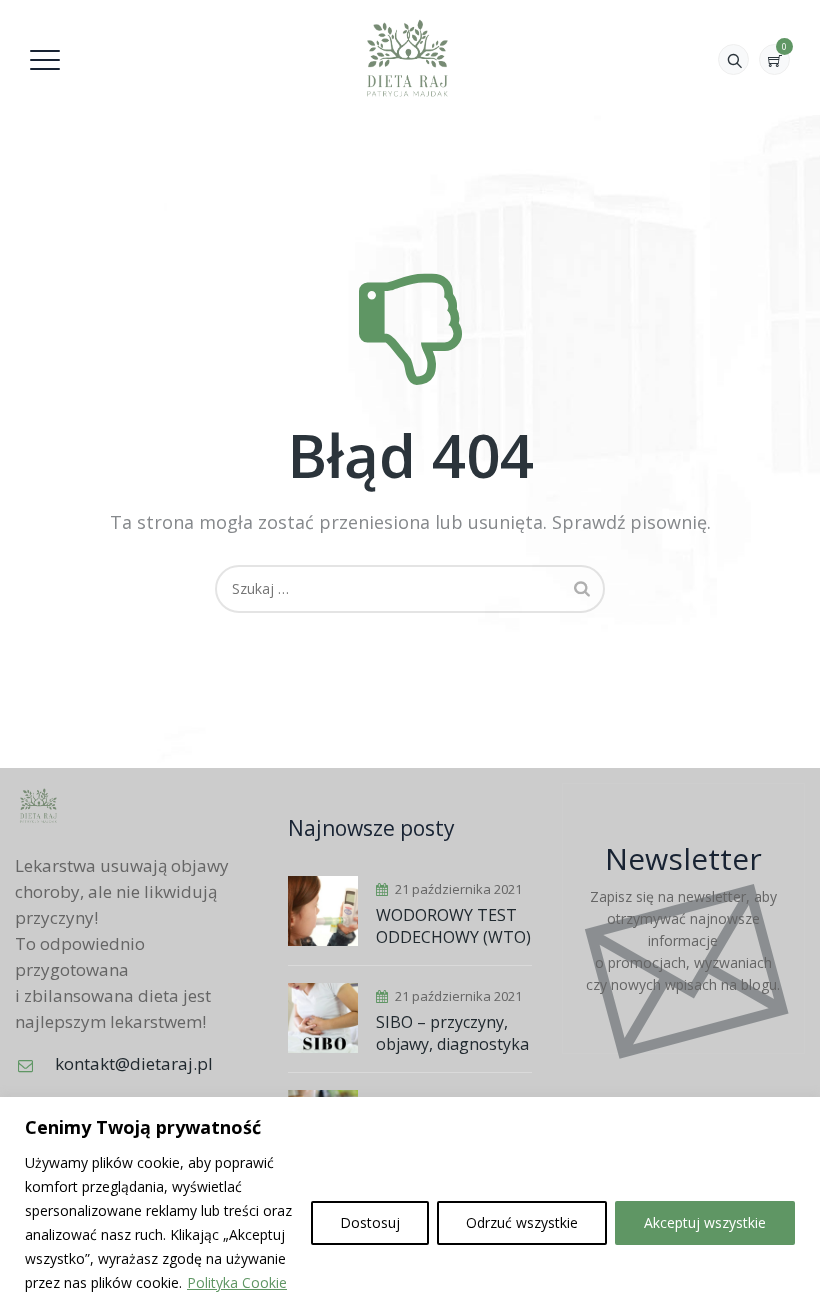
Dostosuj (370, 1222)
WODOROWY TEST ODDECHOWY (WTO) (453, 926)
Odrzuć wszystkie (522, 1222)
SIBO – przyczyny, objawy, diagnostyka (452, 1033)
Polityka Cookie (237, 1282)
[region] (410, 1204)
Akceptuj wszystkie (705, 1222)
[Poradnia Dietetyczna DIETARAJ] (408, 57)
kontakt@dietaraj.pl (134, 1063)
